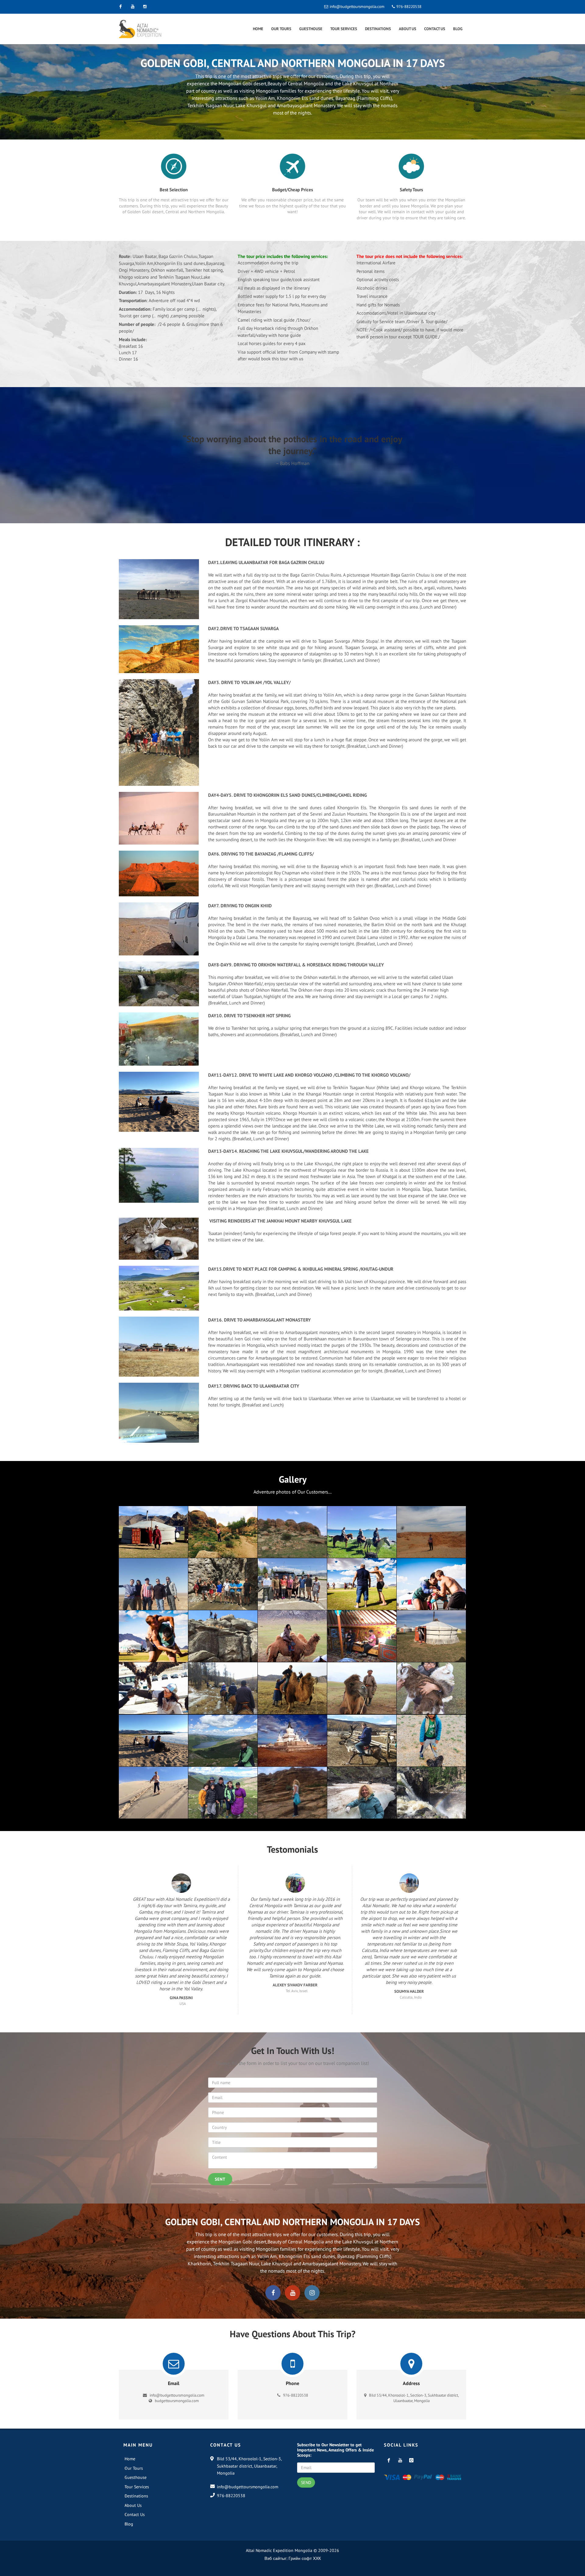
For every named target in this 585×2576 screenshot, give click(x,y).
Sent (220, 2179)
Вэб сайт (273, 2558)
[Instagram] (145, 7)
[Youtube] (133, 7)
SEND (306, 2482)
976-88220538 (408, 7)
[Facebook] (120, 7)
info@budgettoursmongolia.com (357, 7)
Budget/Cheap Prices (292, 190)
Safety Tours (411, 190)
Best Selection (174, 190)
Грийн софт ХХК (305, 2558)
